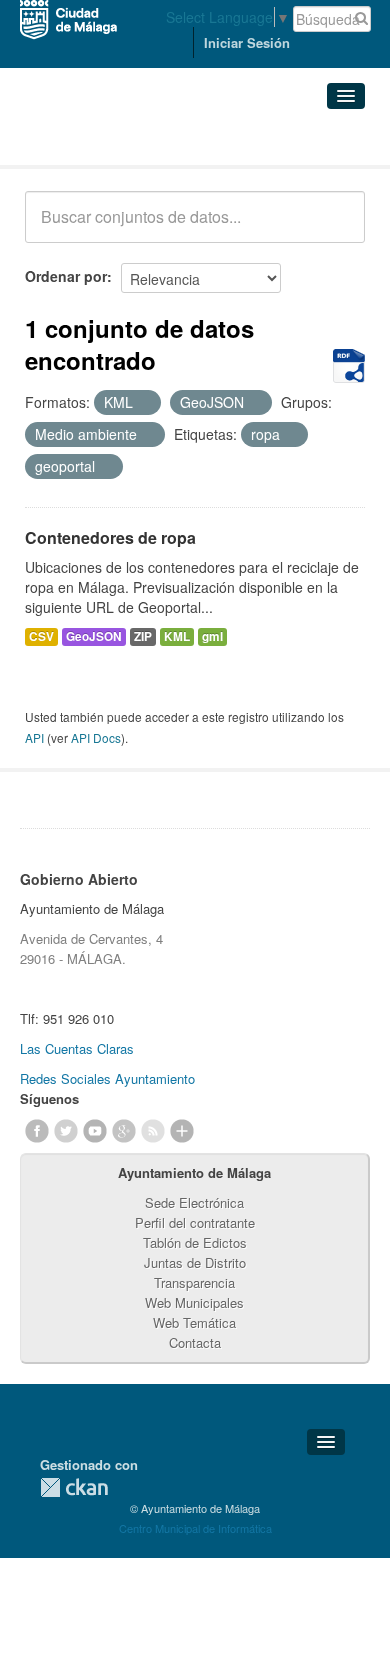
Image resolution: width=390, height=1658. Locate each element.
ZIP (143, 636)
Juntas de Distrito (195, 1262)
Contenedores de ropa (110, 537)
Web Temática (194, 1322)
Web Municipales (194, 1302)
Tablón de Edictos (195, 1242)
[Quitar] (144, 403)
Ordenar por (66, 276)
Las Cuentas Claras (77, 1048)
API (34, 737)
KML (177, 636)
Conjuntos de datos (113, 140)
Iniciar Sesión (247, 42)
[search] (336, 228)
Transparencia (194, 1282)
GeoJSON (94, 636)
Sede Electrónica (194, 1202)
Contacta (195, 1342)
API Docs (96, 737)
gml (212, 636)
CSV (41, 636)
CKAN (74, 1487)
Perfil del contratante (195, 1222)
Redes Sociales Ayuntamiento (107, 1078)
